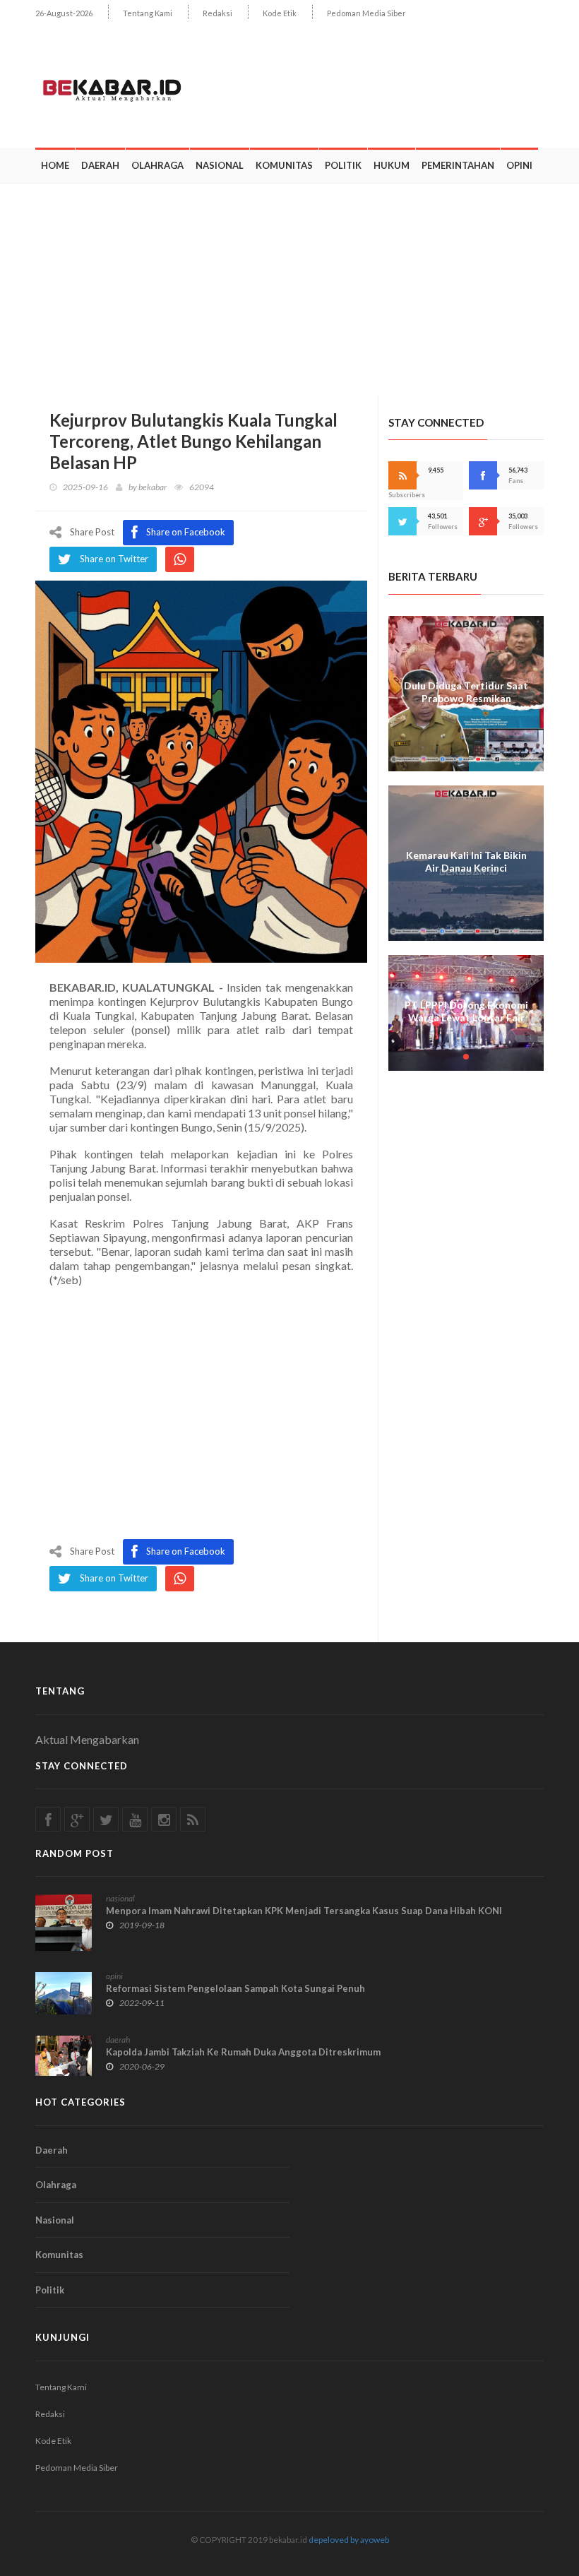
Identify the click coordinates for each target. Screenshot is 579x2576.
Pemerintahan (458, 165)
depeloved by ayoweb (349, 2540)
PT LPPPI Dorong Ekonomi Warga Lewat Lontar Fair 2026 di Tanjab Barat (466, 1017)
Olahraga (157, 165)
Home (55, 165)
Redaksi (217, 13)
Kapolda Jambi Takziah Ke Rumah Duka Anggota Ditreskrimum (243, 2052)
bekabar (153, 487)
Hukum (392, 165)
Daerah (100, 165)
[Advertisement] (289, 290)
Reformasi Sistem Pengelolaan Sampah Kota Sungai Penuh (235, 1988)
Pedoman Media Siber (366, 13)
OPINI (519, 165)
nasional (120, 1898)
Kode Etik (280, 13)
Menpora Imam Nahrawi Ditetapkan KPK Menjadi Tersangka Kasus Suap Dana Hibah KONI (304, 1911)
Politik (343, 165)
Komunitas (284, 165)
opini (114, 1976)
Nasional (220, 165)
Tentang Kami (148, 13)
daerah (118, 2040)
